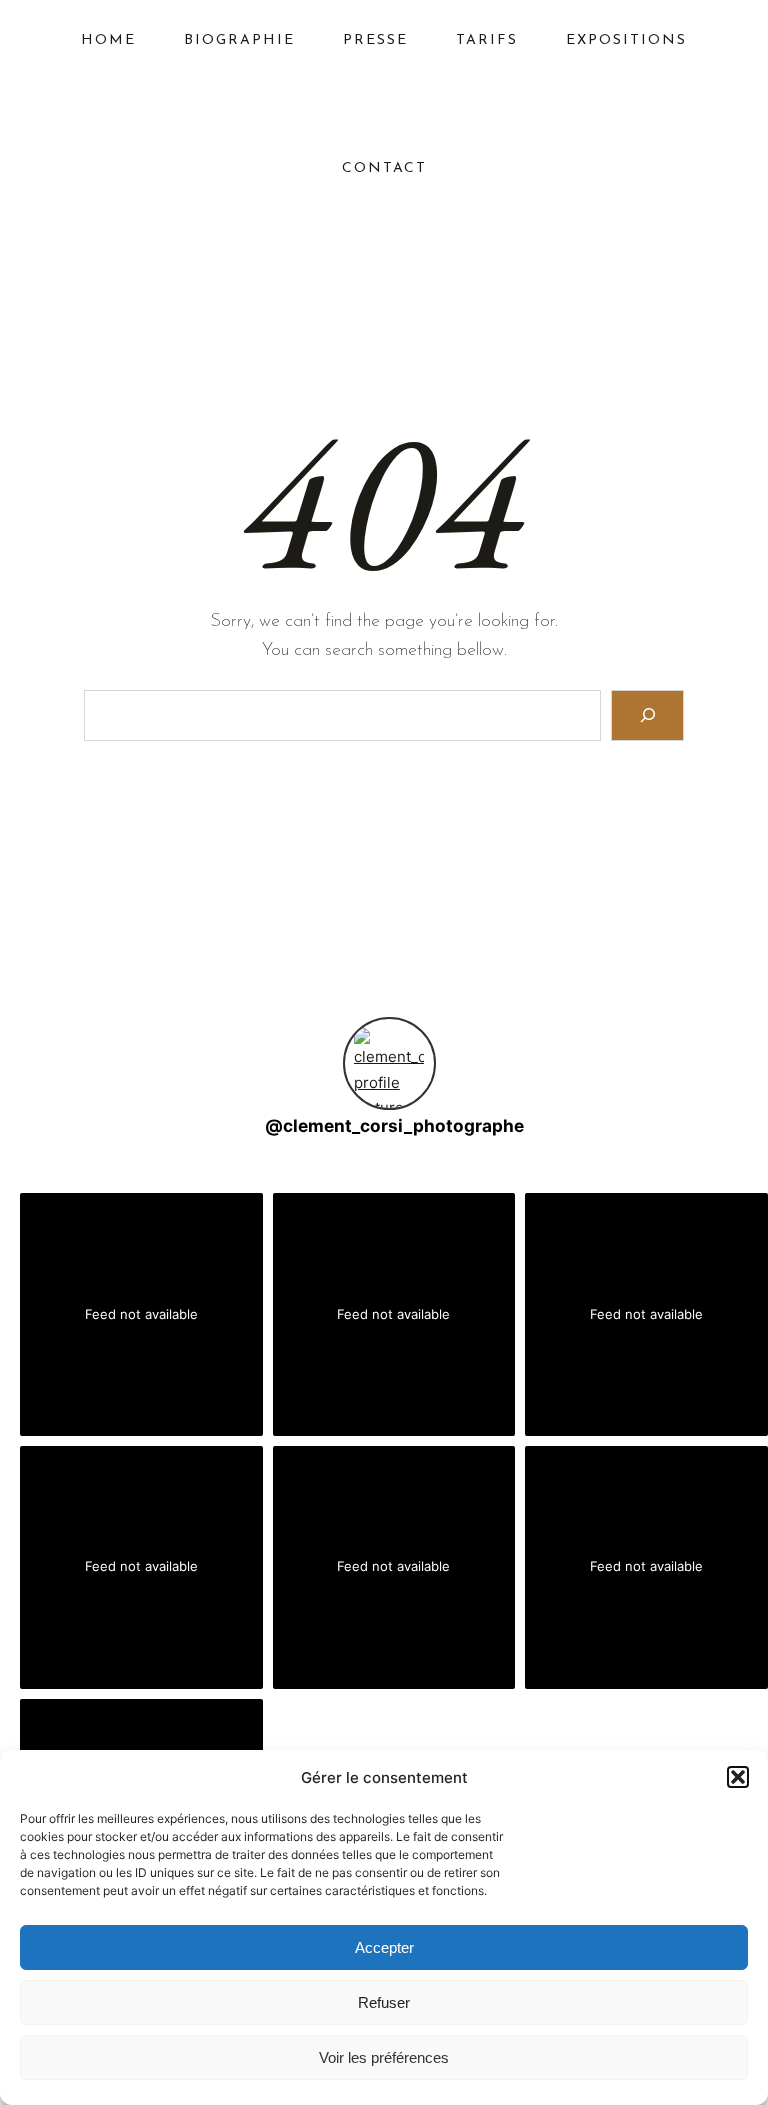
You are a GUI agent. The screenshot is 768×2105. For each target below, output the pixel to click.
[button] (738, 1777)
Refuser (384, 2002)
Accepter (384, 1947)
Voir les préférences (384, 2057)
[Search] (647, 715)
